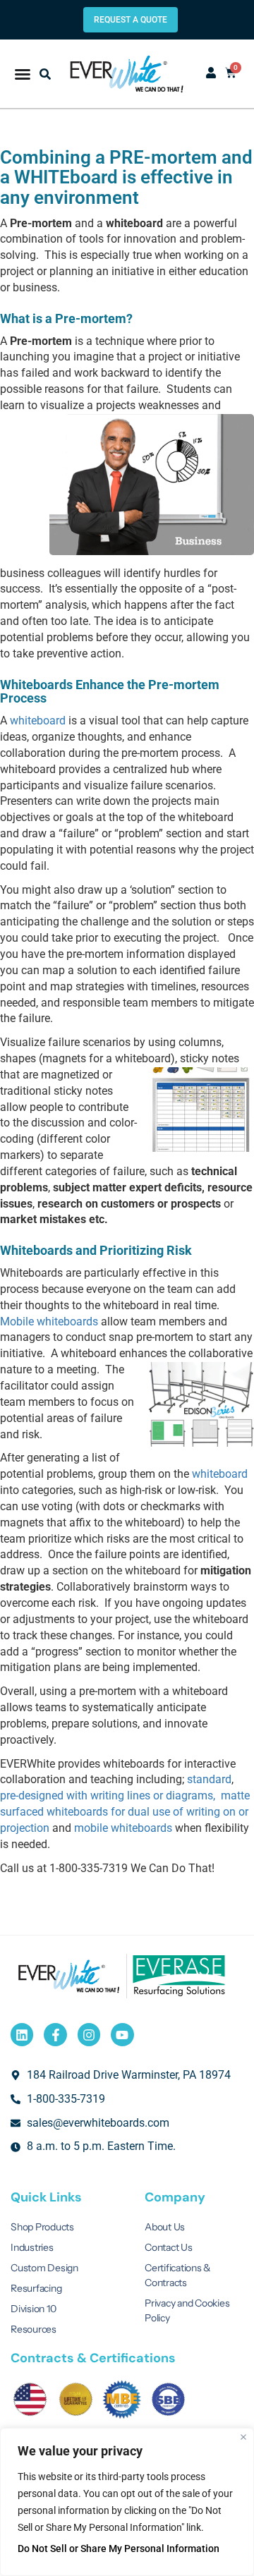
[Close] (243, 2437)
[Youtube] (122, 2034)
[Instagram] (89, 2034)
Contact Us (169, 2247)
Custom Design (44, 2268)
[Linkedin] (22, 2034)
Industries (32, 2247)
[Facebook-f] (55, 2034)
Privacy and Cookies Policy (187, 2310)
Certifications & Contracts (178, 2275)
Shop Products (42, 2227)
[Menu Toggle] (23, 74)
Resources (34, 2329)
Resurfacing (36, 2288)
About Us (165, 2227)
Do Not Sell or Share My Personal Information (119, 2548)
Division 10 (33, 2309)
